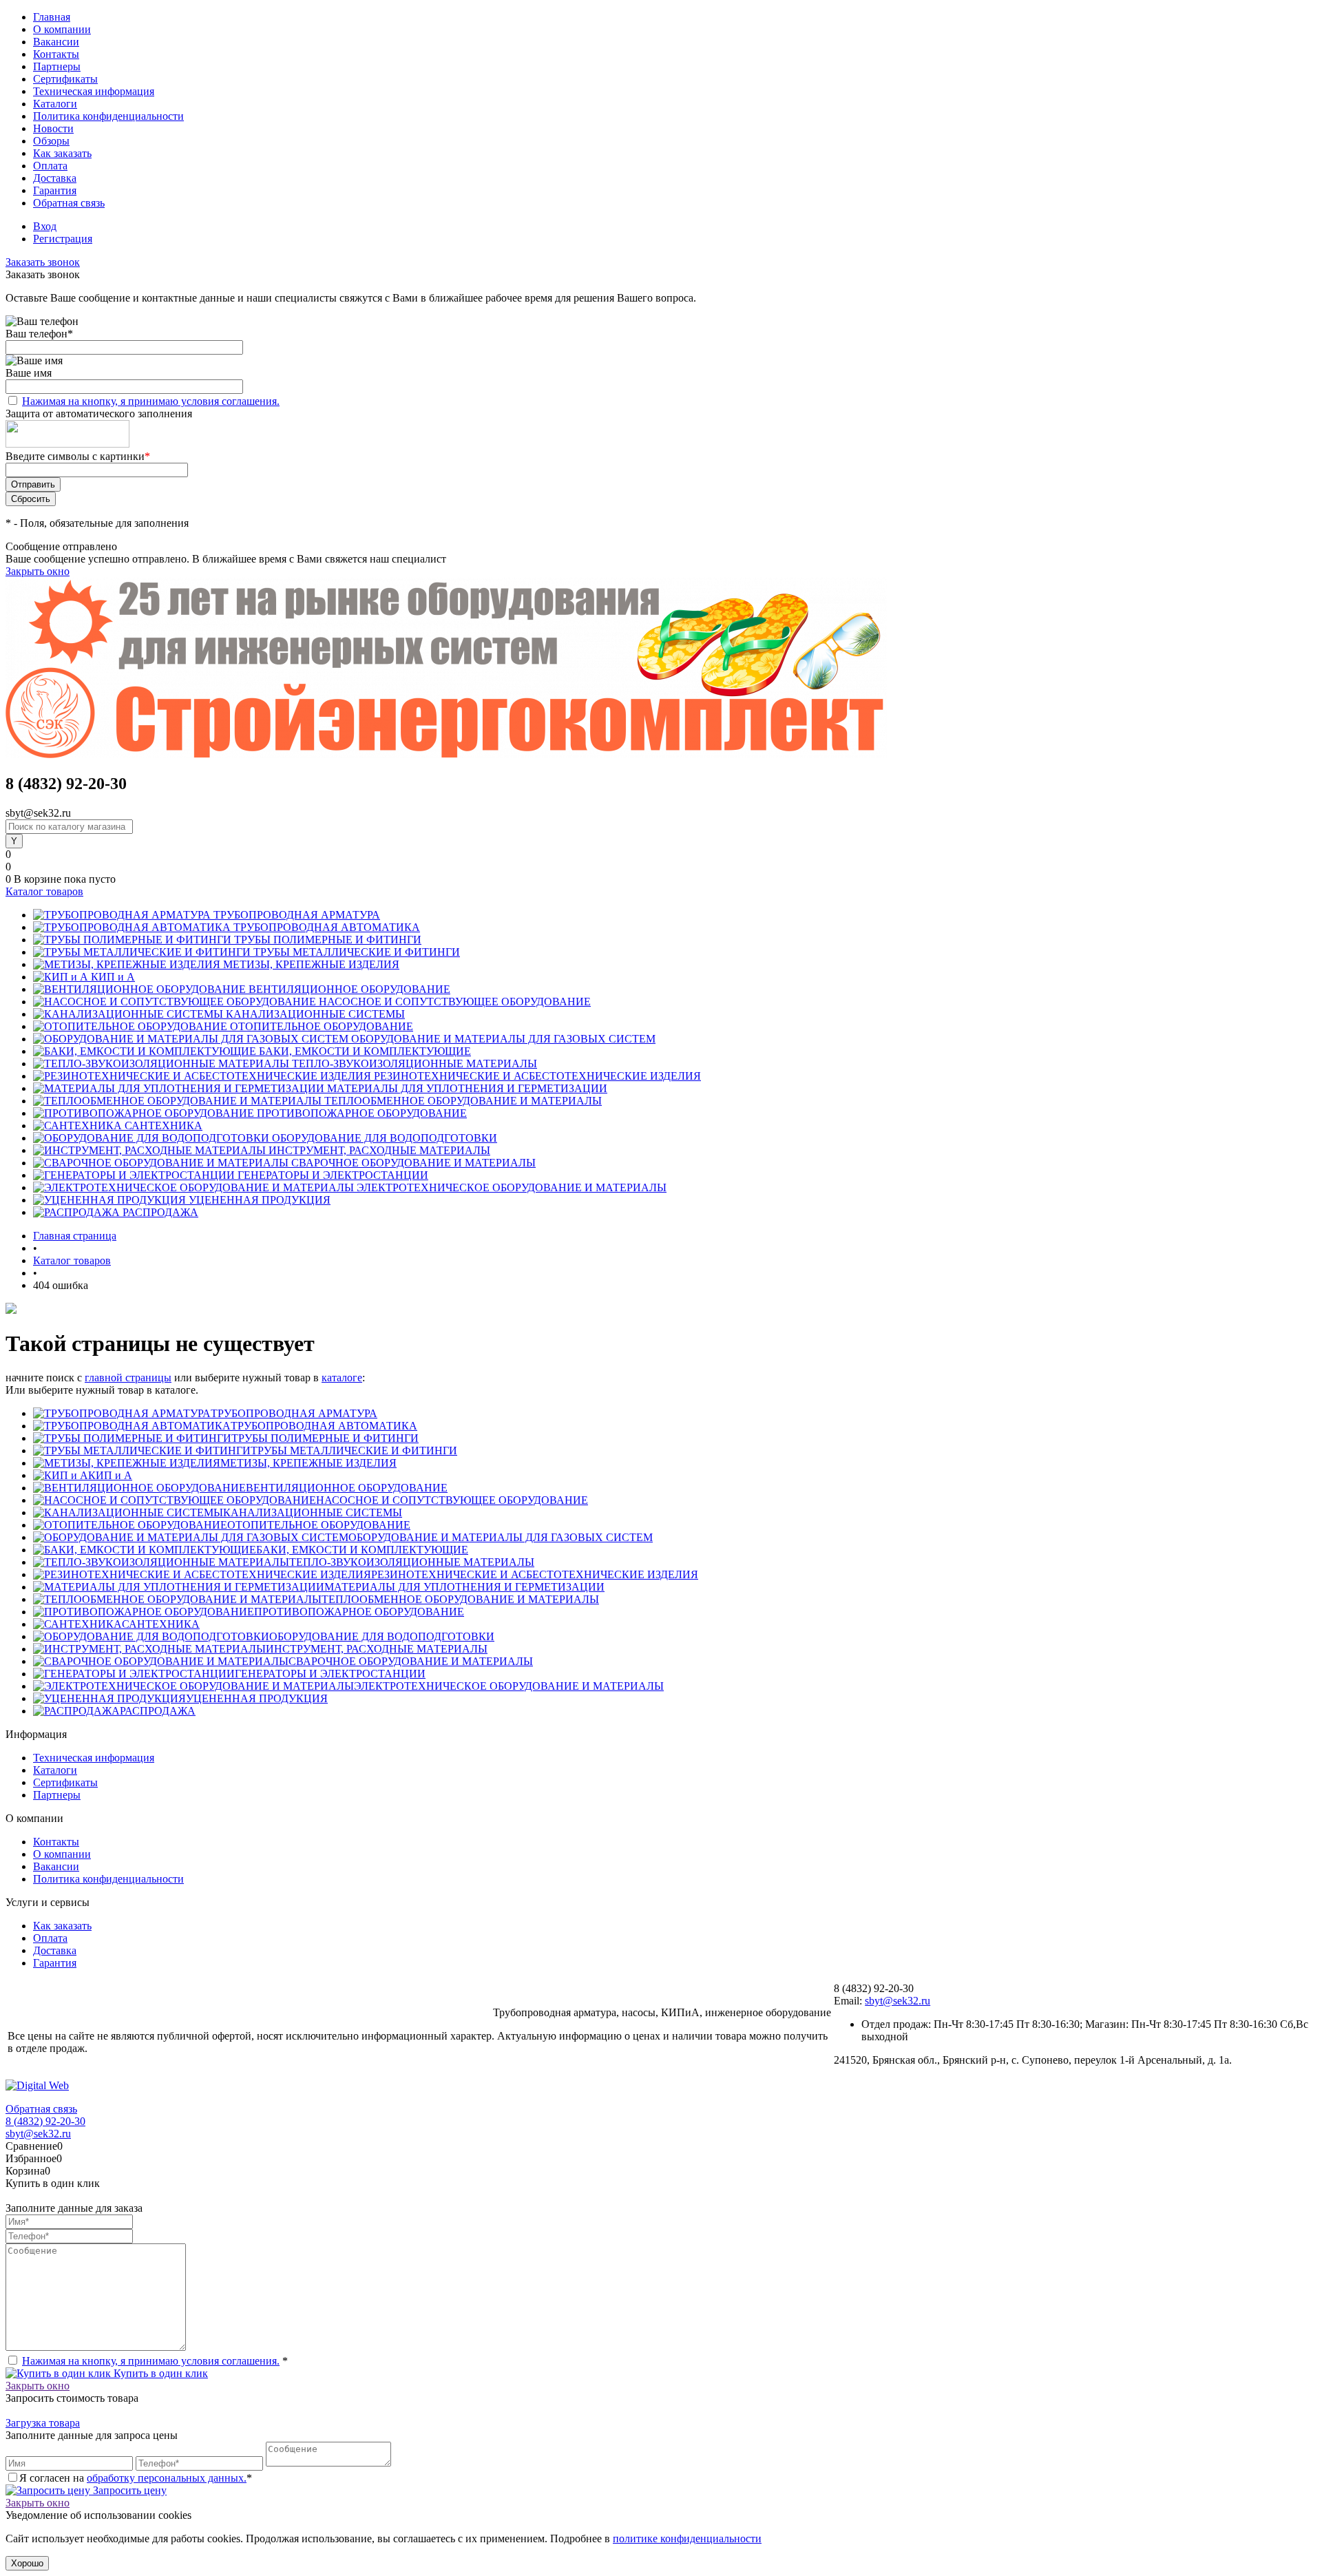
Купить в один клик (159, 2373)
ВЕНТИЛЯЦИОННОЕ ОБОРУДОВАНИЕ (347, 1488)
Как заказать (62, 153)
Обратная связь (69, 203)
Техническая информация (94, 91)
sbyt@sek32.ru (898, 2001)
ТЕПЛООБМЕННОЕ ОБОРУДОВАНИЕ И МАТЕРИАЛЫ (460, 1599)
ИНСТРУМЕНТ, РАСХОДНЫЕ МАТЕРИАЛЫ (377, 1649)
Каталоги (55, 104)
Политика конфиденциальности (108, 116)
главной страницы (128, 1378)
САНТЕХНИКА (161, 1624)
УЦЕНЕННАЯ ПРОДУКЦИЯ (257, 1698)
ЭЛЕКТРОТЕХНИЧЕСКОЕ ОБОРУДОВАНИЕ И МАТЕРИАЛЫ (509, 1686)
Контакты (56, 54)
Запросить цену (128, 2490)
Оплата (50, 166)
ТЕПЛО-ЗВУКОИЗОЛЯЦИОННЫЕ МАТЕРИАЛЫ (412, 1562)
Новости (53, 128)
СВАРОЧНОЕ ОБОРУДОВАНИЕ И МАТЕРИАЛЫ (411, 1661)
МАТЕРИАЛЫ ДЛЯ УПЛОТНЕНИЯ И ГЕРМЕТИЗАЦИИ (464, 1587)
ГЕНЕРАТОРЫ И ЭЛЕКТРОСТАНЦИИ (330, 1674)
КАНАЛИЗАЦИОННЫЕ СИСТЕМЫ (313, 1512)
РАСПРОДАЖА (158, 1711)
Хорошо (27, 2563)
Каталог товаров (44, 891)
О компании (62, 29)
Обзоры (51, 141)
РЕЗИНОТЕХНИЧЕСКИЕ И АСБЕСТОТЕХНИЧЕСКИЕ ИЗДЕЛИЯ (535, 1574)
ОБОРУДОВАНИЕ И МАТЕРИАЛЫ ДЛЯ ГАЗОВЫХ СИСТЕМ (501, 1537)
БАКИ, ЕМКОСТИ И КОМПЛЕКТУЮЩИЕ (362, 1550)
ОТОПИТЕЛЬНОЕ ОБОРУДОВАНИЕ (319, 1525)
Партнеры (57, 66)
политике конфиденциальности (687, 2538)
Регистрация (63, 239)
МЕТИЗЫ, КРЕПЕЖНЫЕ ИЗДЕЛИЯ (308, 1463)
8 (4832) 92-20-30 (45, 2121)
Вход (45, 226)
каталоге (342, 1378)
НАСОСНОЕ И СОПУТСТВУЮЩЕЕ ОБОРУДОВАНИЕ (452, 1500)
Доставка (55, 178)
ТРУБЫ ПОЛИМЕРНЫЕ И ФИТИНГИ (325, 1438)
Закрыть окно (38, 571)
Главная (52, 17)
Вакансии (56, 42)
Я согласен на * (136, 2478)
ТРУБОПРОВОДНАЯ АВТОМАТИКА (324, 1426)
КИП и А (110, 1475)
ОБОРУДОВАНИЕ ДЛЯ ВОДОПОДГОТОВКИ (382, 1636)
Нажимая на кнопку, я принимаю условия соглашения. (151, 401)
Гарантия (55, 190)
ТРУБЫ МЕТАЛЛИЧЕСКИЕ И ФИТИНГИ (354, 1451)
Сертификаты (65, 79)
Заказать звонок (43, 262)
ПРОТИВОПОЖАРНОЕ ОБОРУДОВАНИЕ (359, 1612)
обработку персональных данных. (167, 2478)
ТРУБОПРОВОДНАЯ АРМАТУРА (294, 1413)
